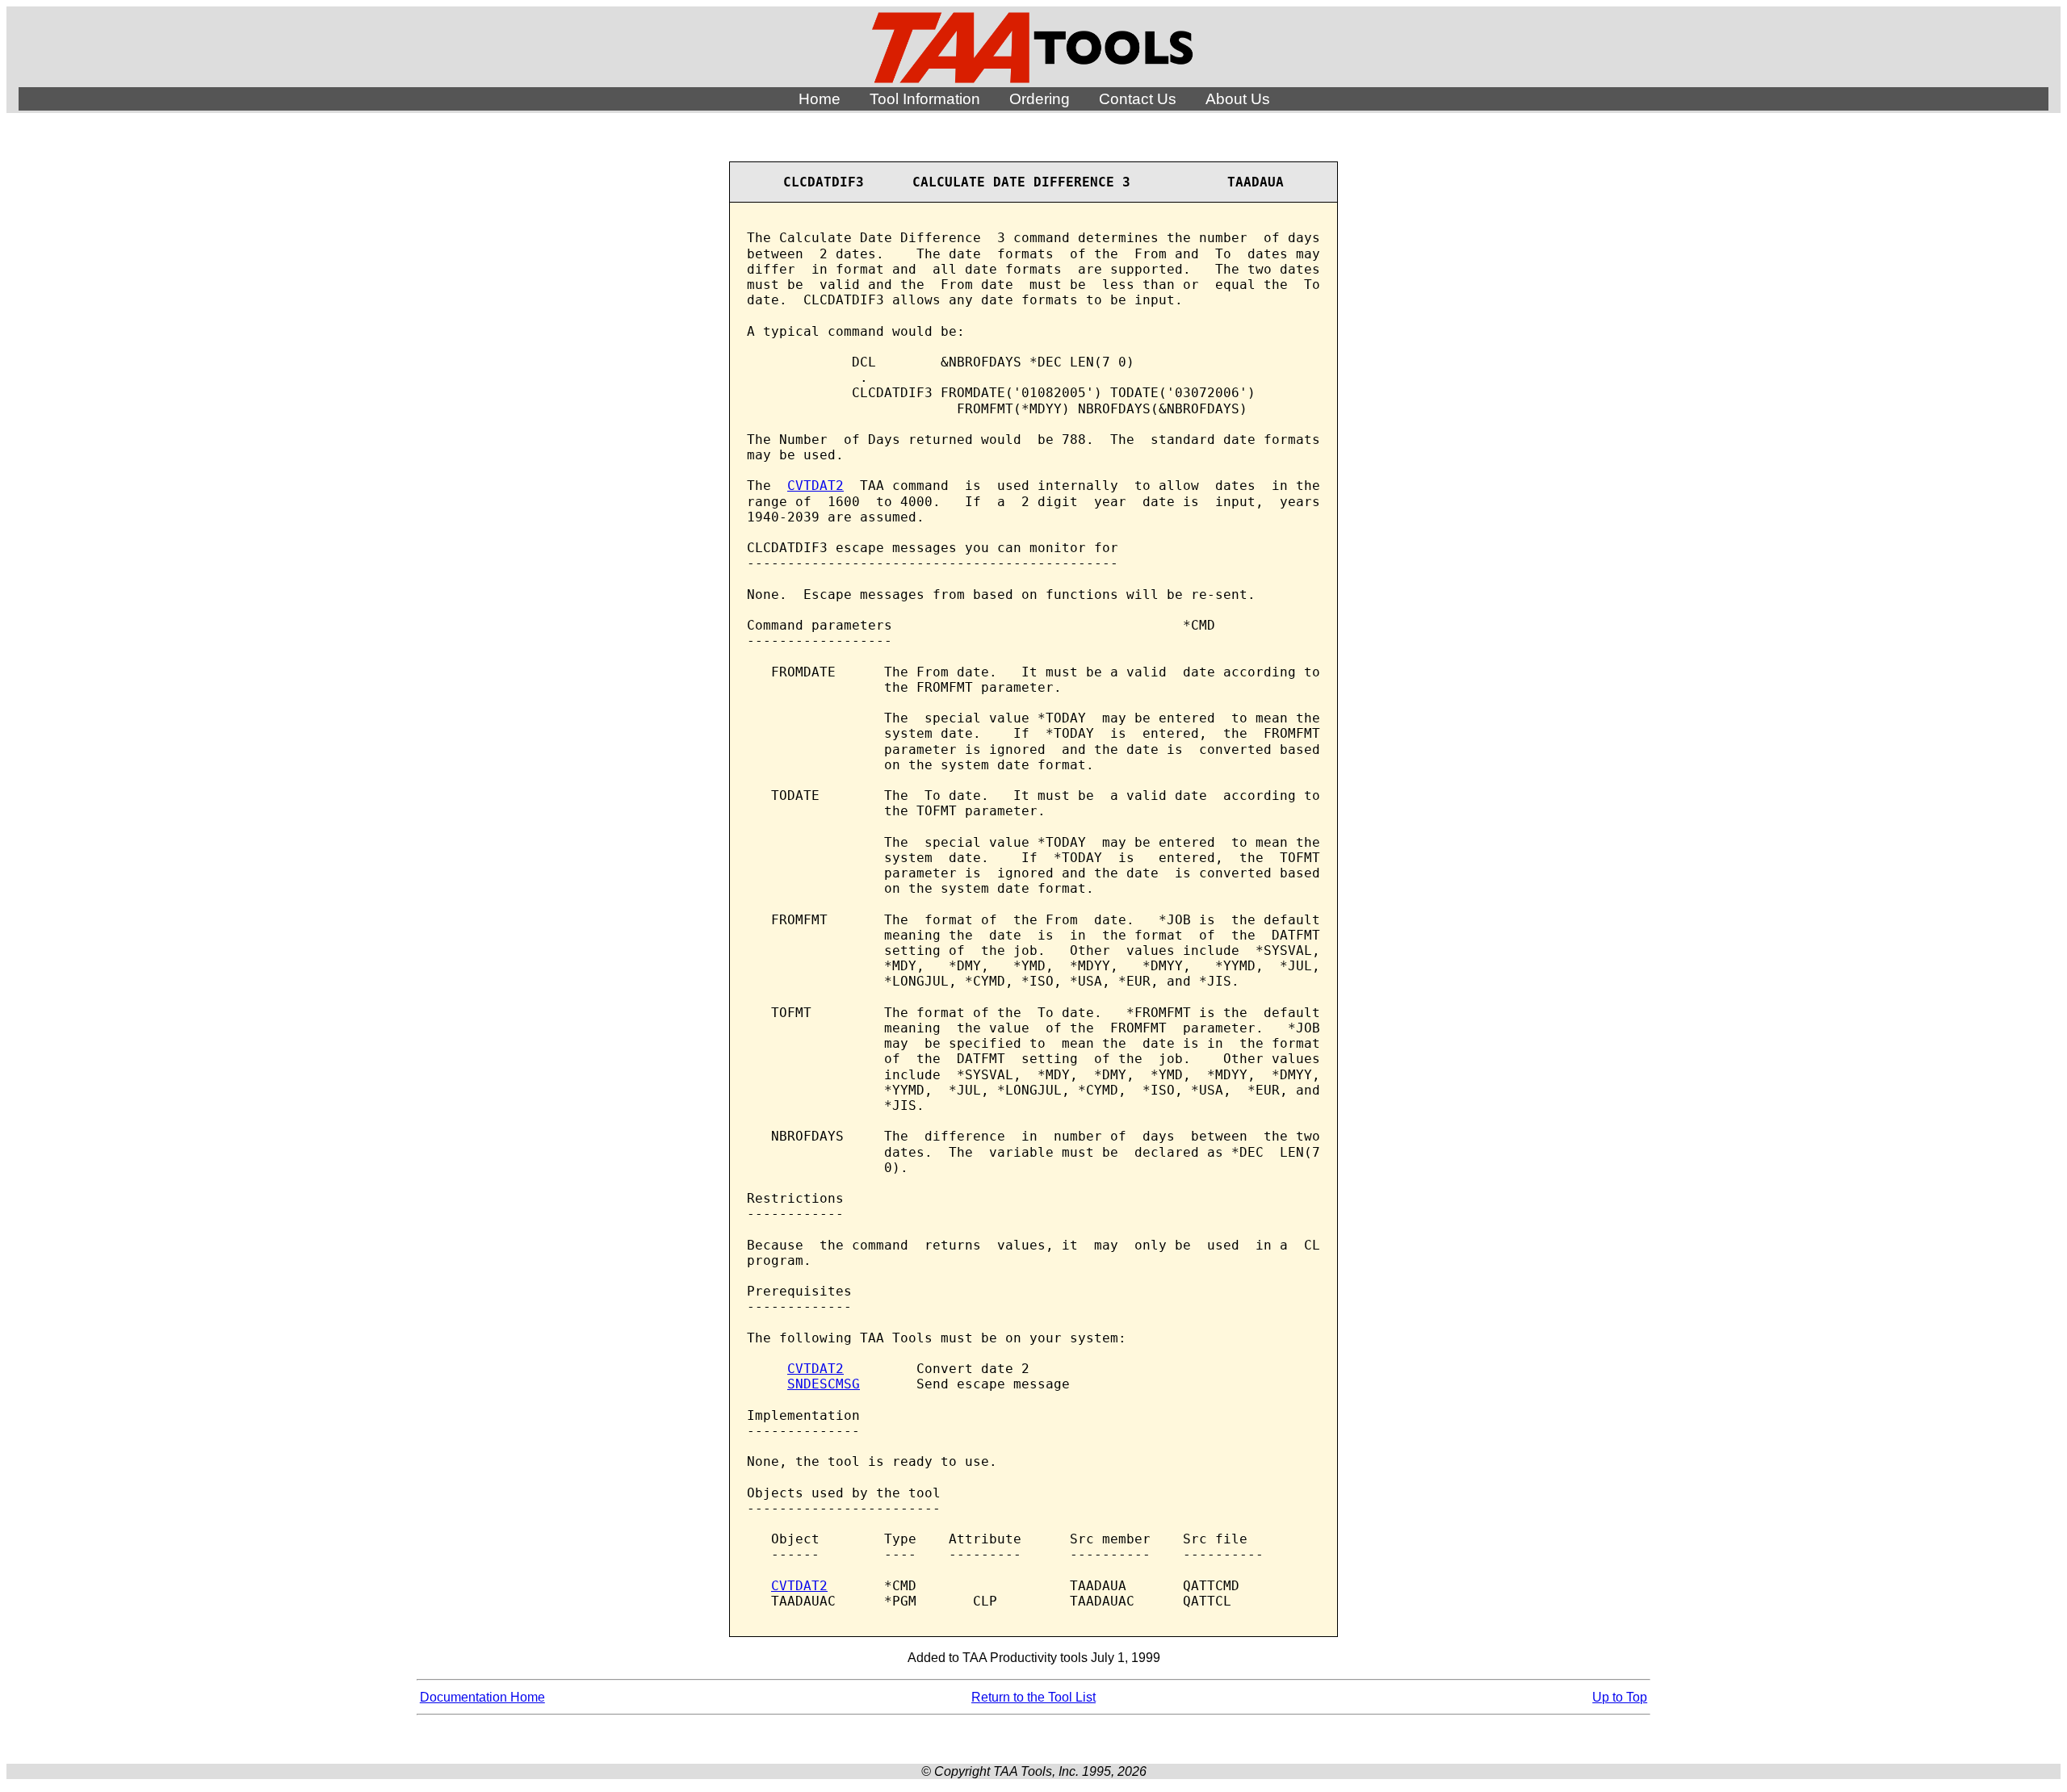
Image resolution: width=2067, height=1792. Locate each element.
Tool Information (925, 99)
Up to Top (1620, 1697)
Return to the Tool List (1033, 1697)
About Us (1238, 99)
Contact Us (1138, 99)
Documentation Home (482, 1697)
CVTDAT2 (815, 486)
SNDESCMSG (824, 1384)
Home (820, 99)
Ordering (1040, 99)
